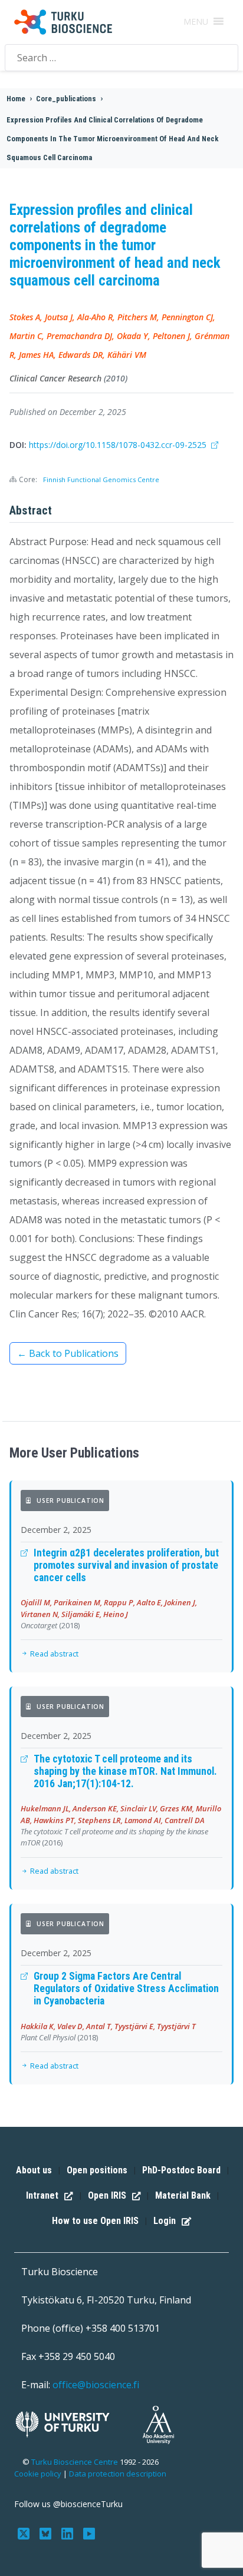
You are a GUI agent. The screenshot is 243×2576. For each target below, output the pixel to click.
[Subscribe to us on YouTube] (89, 2532)
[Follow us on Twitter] (25, 2532)
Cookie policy (38, 2474)
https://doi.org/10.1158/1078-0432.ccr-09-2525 (119, 445)
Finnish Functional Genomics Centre (101, 479)
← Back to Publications (68, 1353)
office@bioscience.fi (96, 2385)
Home (16, 99)
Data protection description (118, 2474)
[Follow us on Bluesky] (47, 2532)
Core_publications (66, 99)
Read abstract (53, 1654)
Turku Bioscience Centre (75, 2462)
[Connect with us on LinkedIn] (69, 2532)
